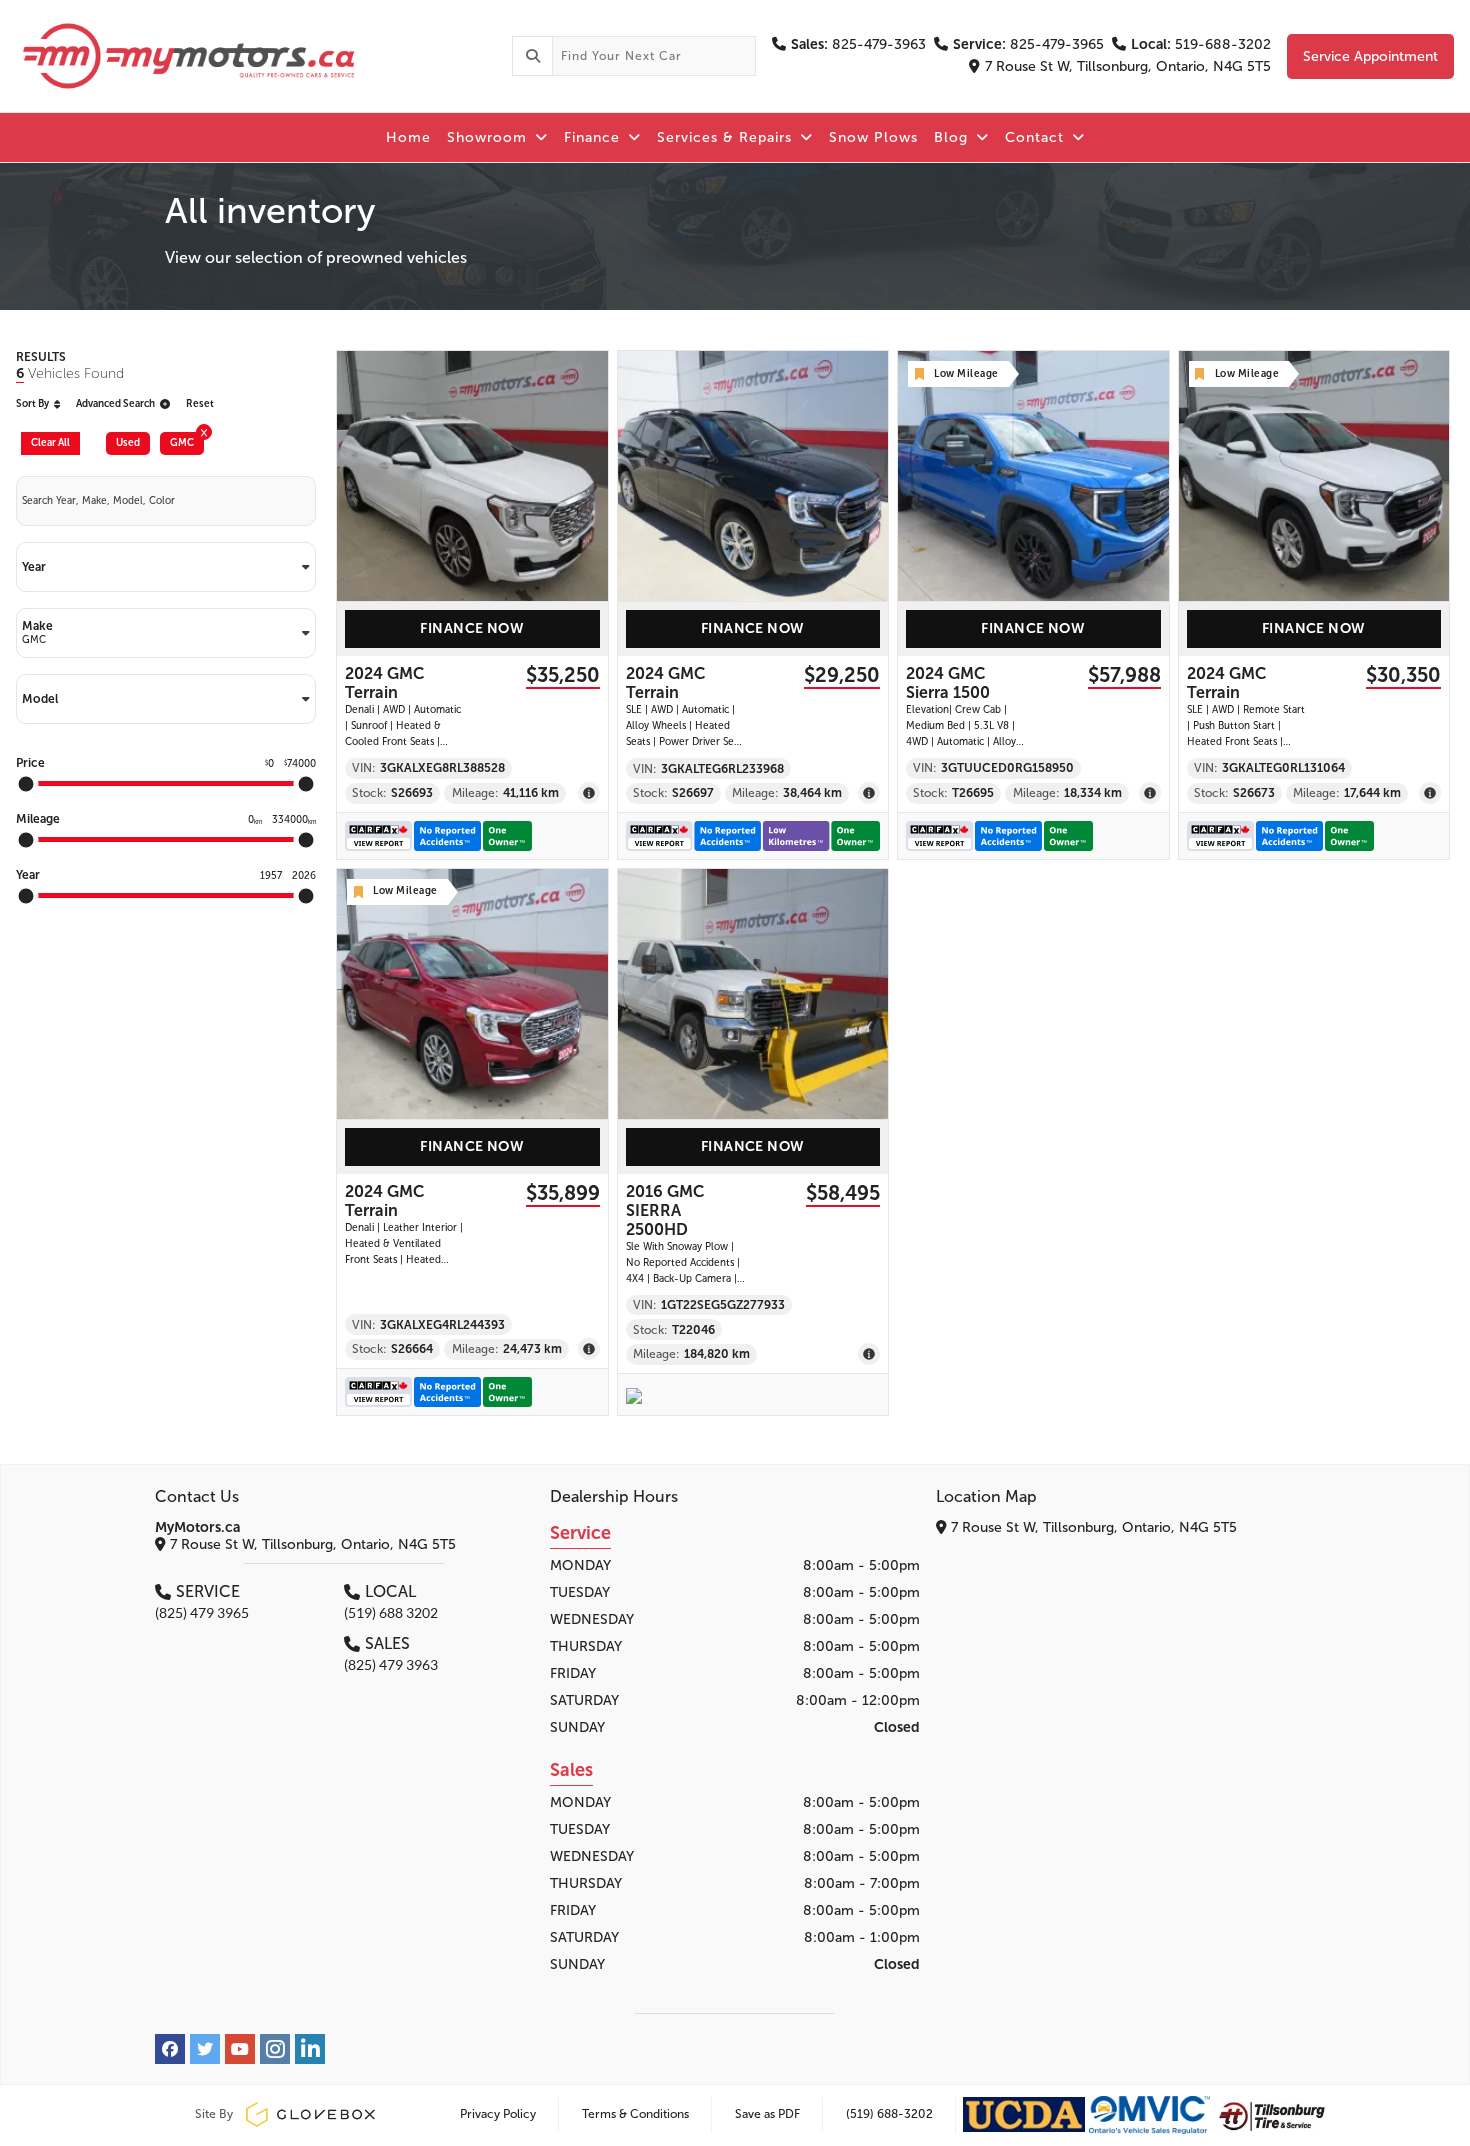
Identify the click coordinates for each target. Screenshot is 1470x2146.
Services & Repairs (727, 137)
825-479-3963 (858, 44)
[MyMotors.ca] (256, 56)
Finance (594, 137)
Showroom (489, 137)
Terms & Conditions (635, 2114)
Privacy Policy (498, 2114)
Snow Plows (873, 137)
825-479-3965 (1028, 44)
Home (408, 137)
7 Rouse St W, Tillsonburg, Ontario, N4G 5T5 (1128, 66)
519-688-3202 (1201, 44)
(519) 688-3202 (889, 2114)
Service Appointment (1370, 56)
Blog (953, 137)
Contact (1037, 137)
